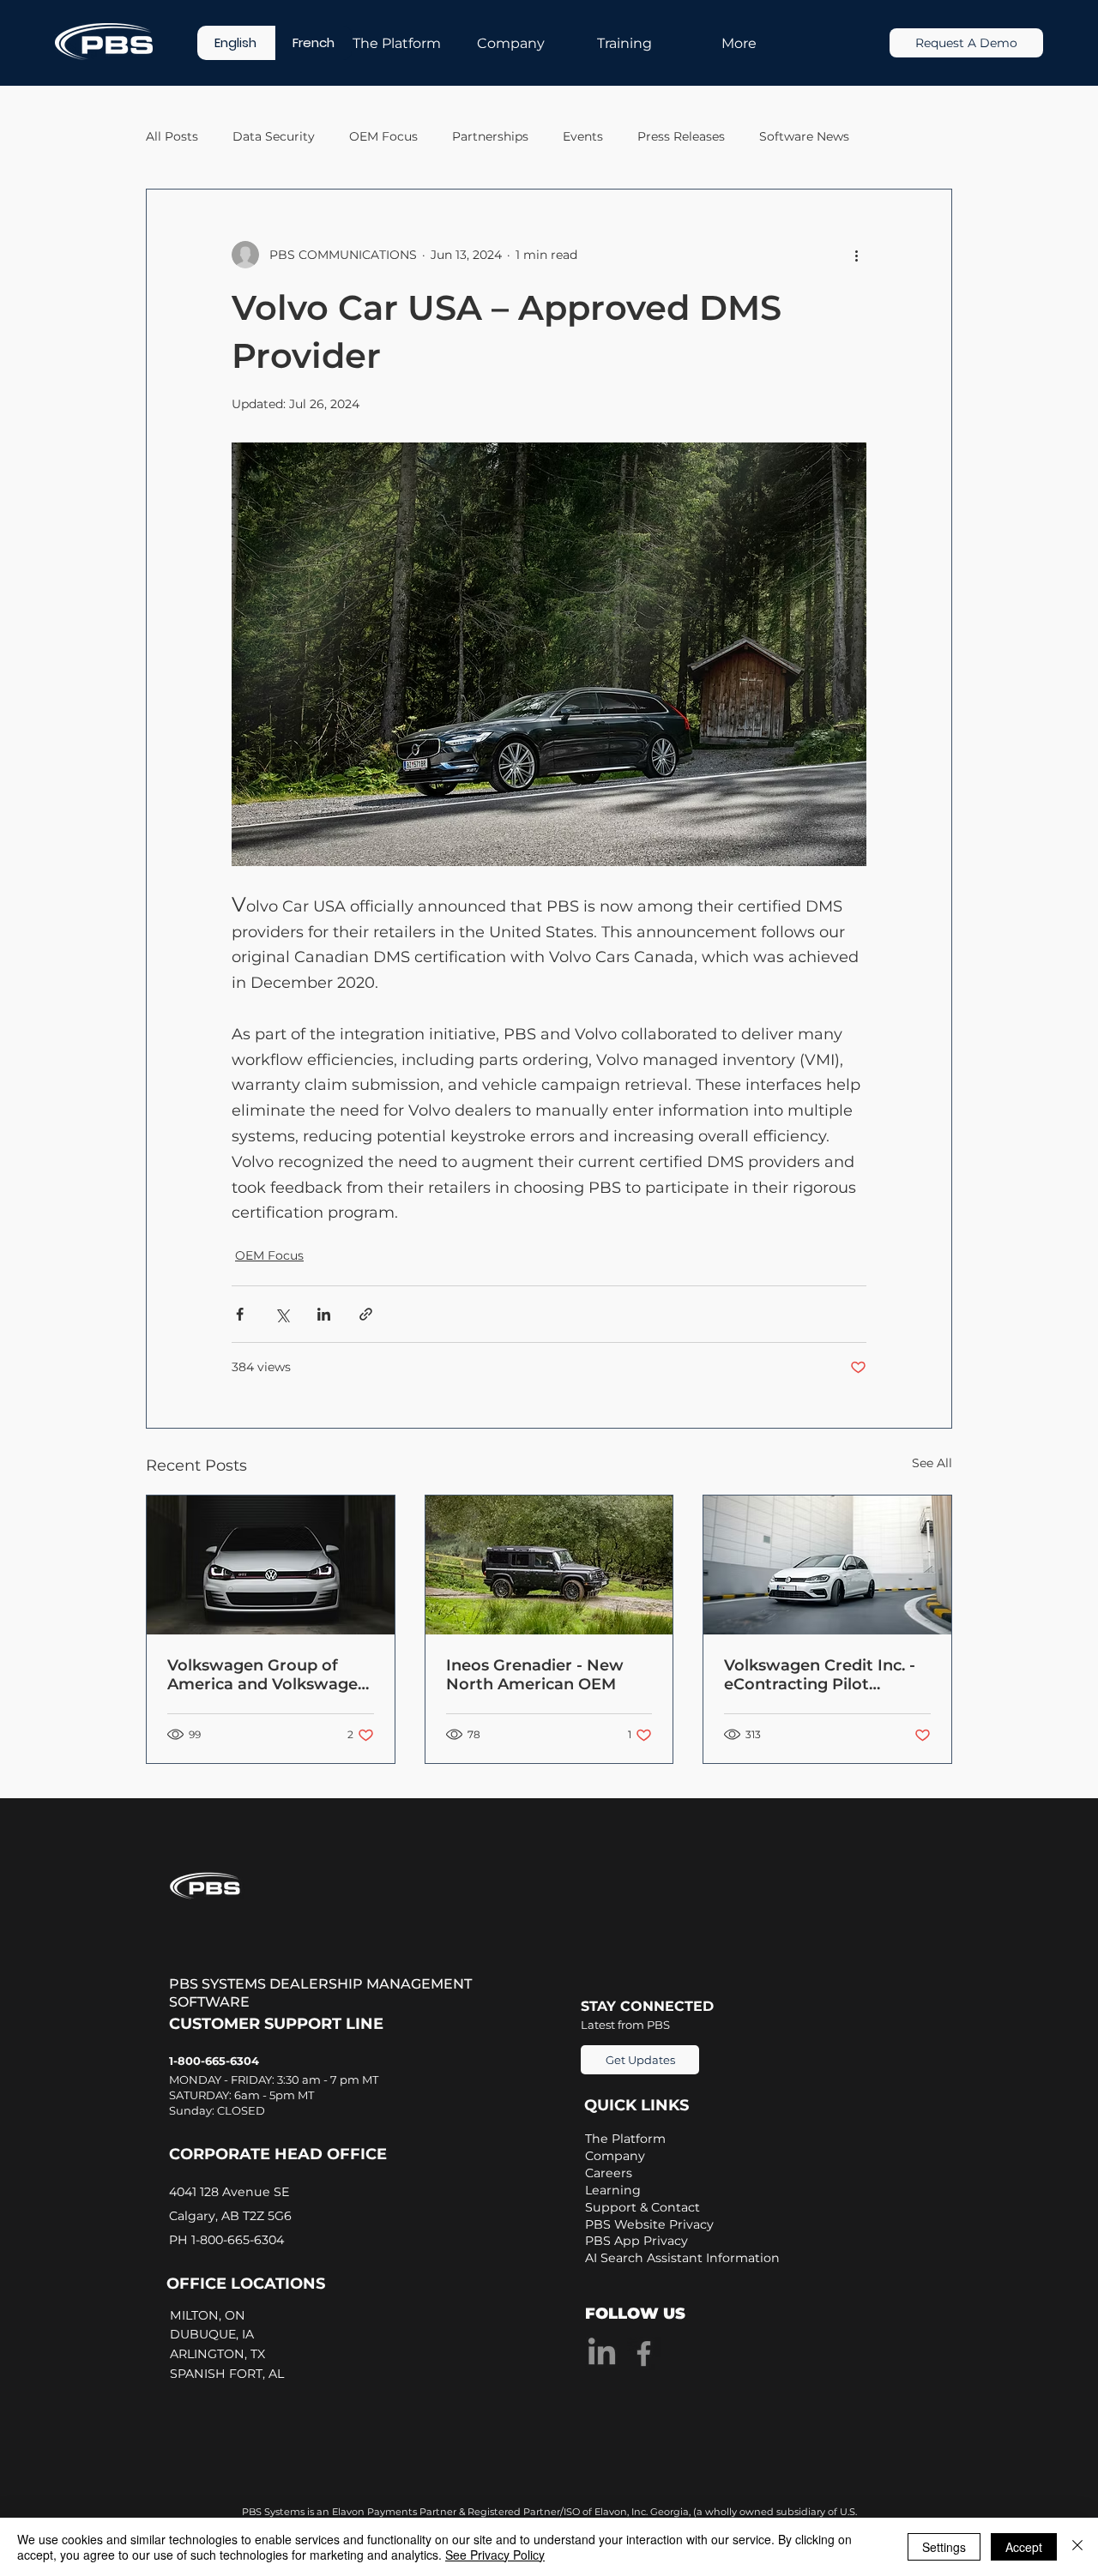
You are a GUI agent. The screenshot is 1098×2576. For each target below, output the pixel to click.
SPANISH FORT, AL (229, 2374)
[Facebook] (644, 2353)
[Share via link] (366, 1314)
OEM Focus (383, 136)
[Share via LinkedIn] (324, 1314)
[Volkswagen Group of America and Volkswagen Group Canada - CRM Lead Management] (271, 1565)
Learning (613, 2190)
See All (932, 1463)
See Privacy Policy (495, 2555)
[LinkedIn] (602, 2353)
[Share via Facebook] (240, 1314)
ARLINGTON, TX (221, 2354)
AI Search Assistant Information (682, 2258)
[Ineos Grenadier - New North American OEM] (549, 1565)
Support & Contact (643, 2207)
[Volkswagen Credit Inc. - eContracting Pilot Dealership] (827, 1565)
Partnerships (490, 136)
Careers (609, 2173)
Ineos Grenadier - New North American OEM (535, 1675)
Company (615, 2156)
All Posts (172, 136)
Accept (1024, 2547)
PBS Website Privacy (649, 2224)
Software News (804, 136)
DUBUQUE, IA (215, 2334)
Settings (944, 2547)
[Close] (1077, 2547)
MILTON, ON (209, 2315)
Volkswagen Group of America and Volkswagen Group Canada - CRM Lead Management (268, 1675)
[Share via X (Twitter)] (282, 1314)
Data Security (274, 136)
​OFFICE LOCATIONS (246, 2284)
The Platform (625, 2139)
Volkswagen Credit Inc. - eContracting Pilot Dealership (820, 1675)
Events (583, 136)
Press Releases (681, 136)
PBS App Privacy (636, 2241)
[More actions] (856, 255)
